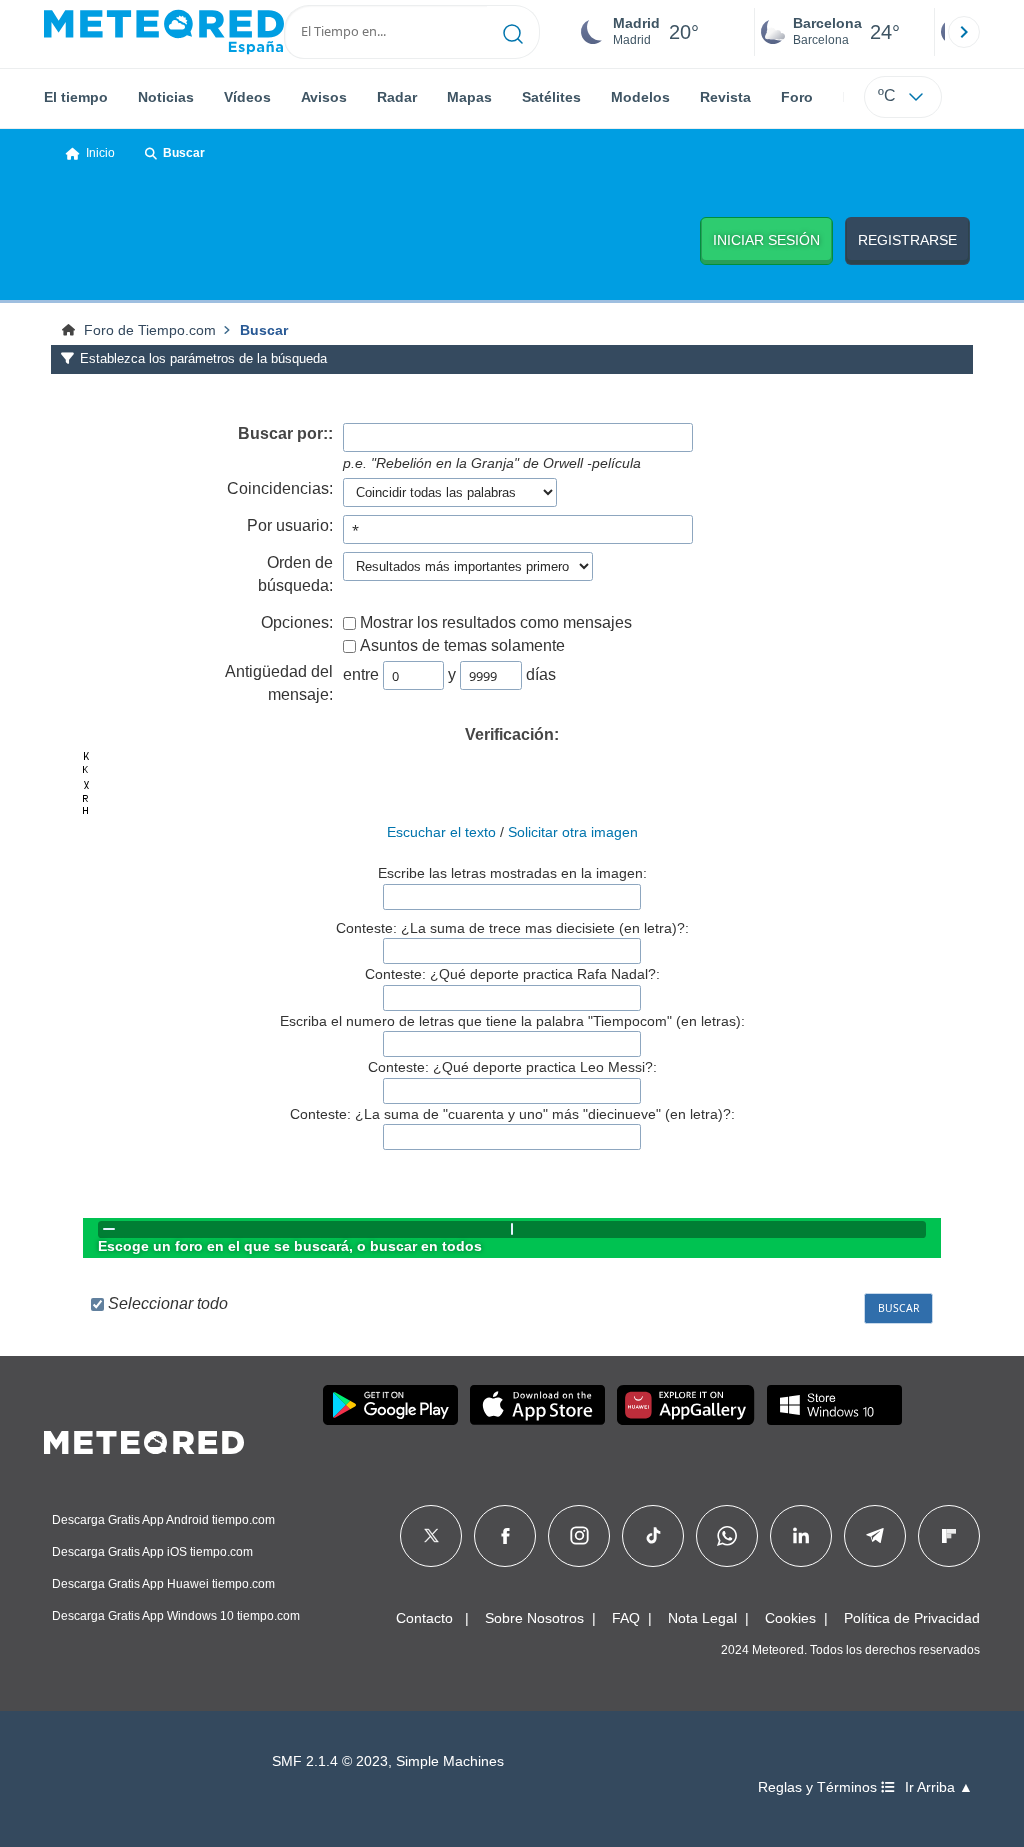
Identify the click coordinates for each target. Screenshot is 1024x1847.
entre (361, 674)
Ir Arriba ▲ (939, 1787)
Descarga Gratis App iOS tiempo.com (152, 1552)
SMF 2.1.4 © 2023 (330, 1761)
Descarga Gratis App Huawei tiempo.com (163, 1584)
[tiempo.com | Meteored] (144, 1439)
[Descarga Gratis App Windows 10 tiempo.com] (834, 1405)
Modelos (640, 97)
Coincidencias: (280, 488)
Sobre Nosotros (534, 1618)
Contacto (424, 1618)
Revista (725, 97)
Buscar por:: (285, 433)
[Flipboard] (949, 1536)
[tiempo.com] (164, 32)
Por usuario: (290, 525)
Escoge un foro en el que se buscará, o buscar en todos (290, 1246)
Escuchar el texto (441, 832)
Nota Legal (702, 1618)
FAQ (626, 1618)
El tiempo (76, 97)
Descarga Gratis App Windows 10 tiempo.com (176, 1616)
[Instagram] (579, 1536)
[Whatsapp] (727, 1536)
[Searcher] (513, 32)
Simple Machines (450, 1761)
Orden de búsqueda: (295, 574)
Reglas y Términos (819, 1787)
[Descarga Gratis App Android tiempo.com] (390, 1405)
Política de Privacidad (912, 1618)
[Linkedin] (801, 1536)
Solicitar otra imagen (573, 832)
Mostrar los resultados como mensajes (496, 622)
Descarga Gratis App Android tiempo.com (163, 1520)
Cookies (790, 1618)
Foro (797, 97)
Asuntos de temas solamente (462, 645)
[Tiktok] (653, 1536)
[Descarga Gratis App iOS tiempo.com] (537, 1405)
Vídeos (247, 97)
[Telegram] (874, 1536)
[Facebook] (505, 1536)
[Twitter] (431, 1536)
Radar (397, 97)
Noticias (166, 97)
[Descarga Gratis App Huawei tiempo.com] (686, 1405)
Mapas (469, 97)
